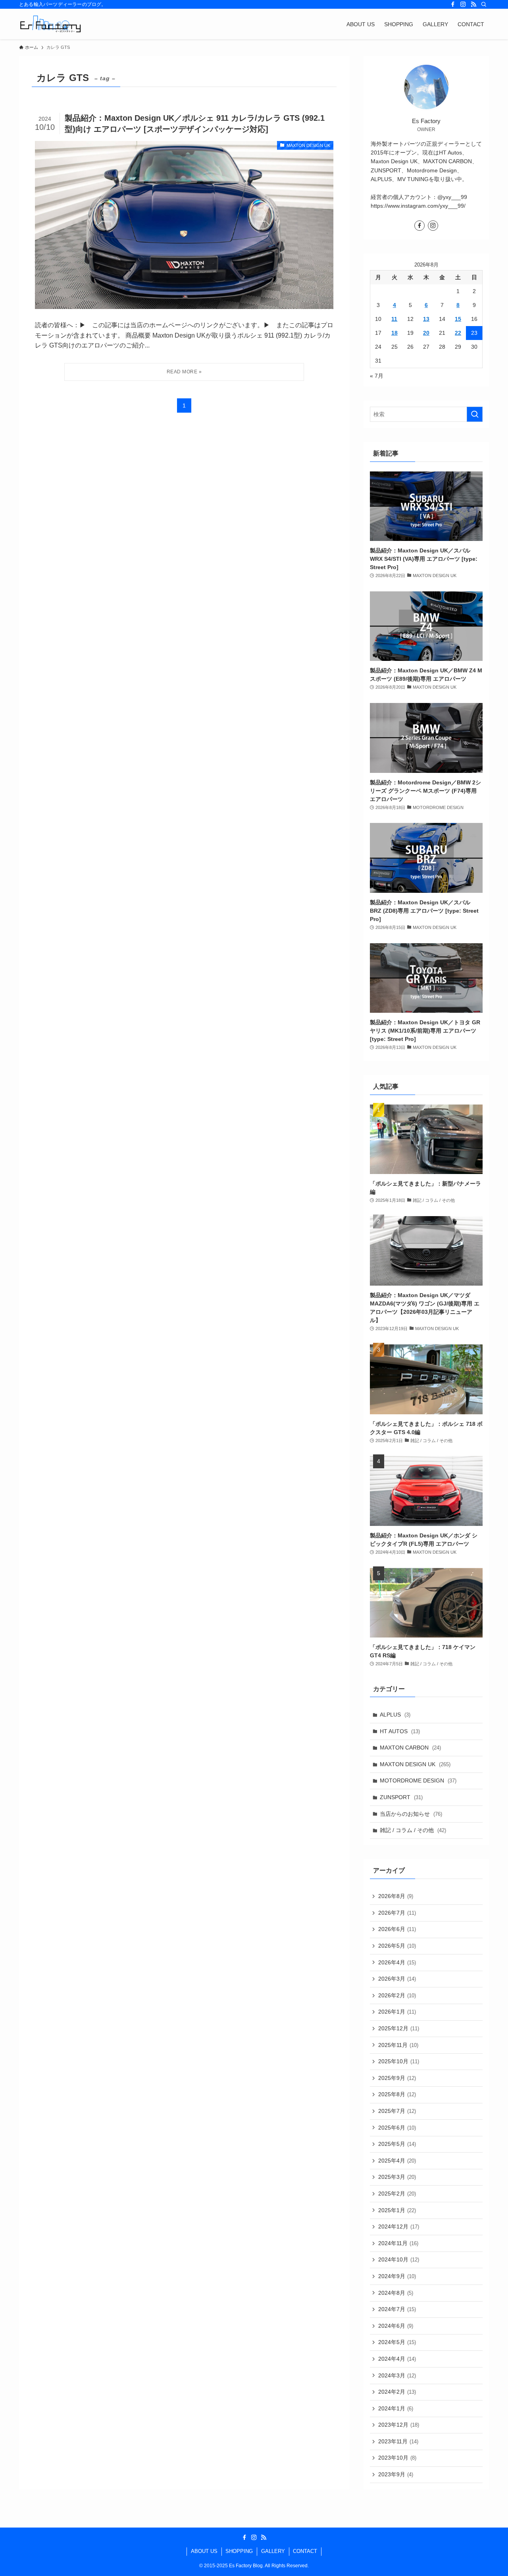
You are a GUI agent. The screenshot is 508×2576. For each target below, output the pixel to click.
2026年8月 (396, 1896)
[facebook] (453, 4)
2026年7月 (397, 1913)
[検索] (484, 4)
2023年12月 (399, 2425)
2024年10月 (399, 2259)
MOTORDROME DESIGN (418, 1780)
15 (458, 319)
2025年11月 (398, 2045)
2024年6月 (396, 2326)
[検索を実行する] (475, 414)
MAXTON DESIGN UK (415, 1764)
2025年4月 (397, 2161)
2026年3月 (397, 1979)
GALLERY (273, 2551)
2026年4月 (397, 1962)
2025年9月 (397, 2078)
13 (426, 319)
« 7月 (377, 376)
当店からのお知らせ (411, 1814)
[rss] (473, 4)
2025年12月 (399, 2028)
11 (394, 319)
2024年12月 (399, 2226)
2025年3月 (397, 2177)
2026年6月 (397, 1929)
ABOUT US (204, 2551)
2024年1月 (396, 2408)
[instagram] (463, 4)
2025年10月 (399, 2061)
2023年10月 (397, 2458)
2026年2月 (397, 1995)
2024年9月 (397, 2276)
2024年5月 (397, 2342)
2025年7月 (397, 2111)
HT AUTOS (400, 1731)
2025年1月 (397, 2210)
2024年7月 (397, 2309)
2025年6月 (397, 2128)
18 (394, 333)
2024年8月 (396, 2293)
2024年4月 (397, 2359)
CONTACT (305, 2551)
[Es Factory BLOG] (50, 24)
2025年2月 (397, 2194)
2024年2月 (397, 2392)
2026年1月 (397, 2012)
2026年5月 (397, 1946)
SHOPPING (239, 2551)
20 (426, 333)
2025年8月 (397, 2094)
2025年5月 (397, 2144)
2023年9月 (396, 2474)
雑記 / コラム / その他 (413, 1830)
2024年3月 (397, 2375)
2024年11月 (398, 2243)
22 (458, 333)
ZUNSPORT (401, 1797)
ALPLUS (395, 1715)
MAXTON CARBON (410, 1748)
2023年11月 (398, 2441)
